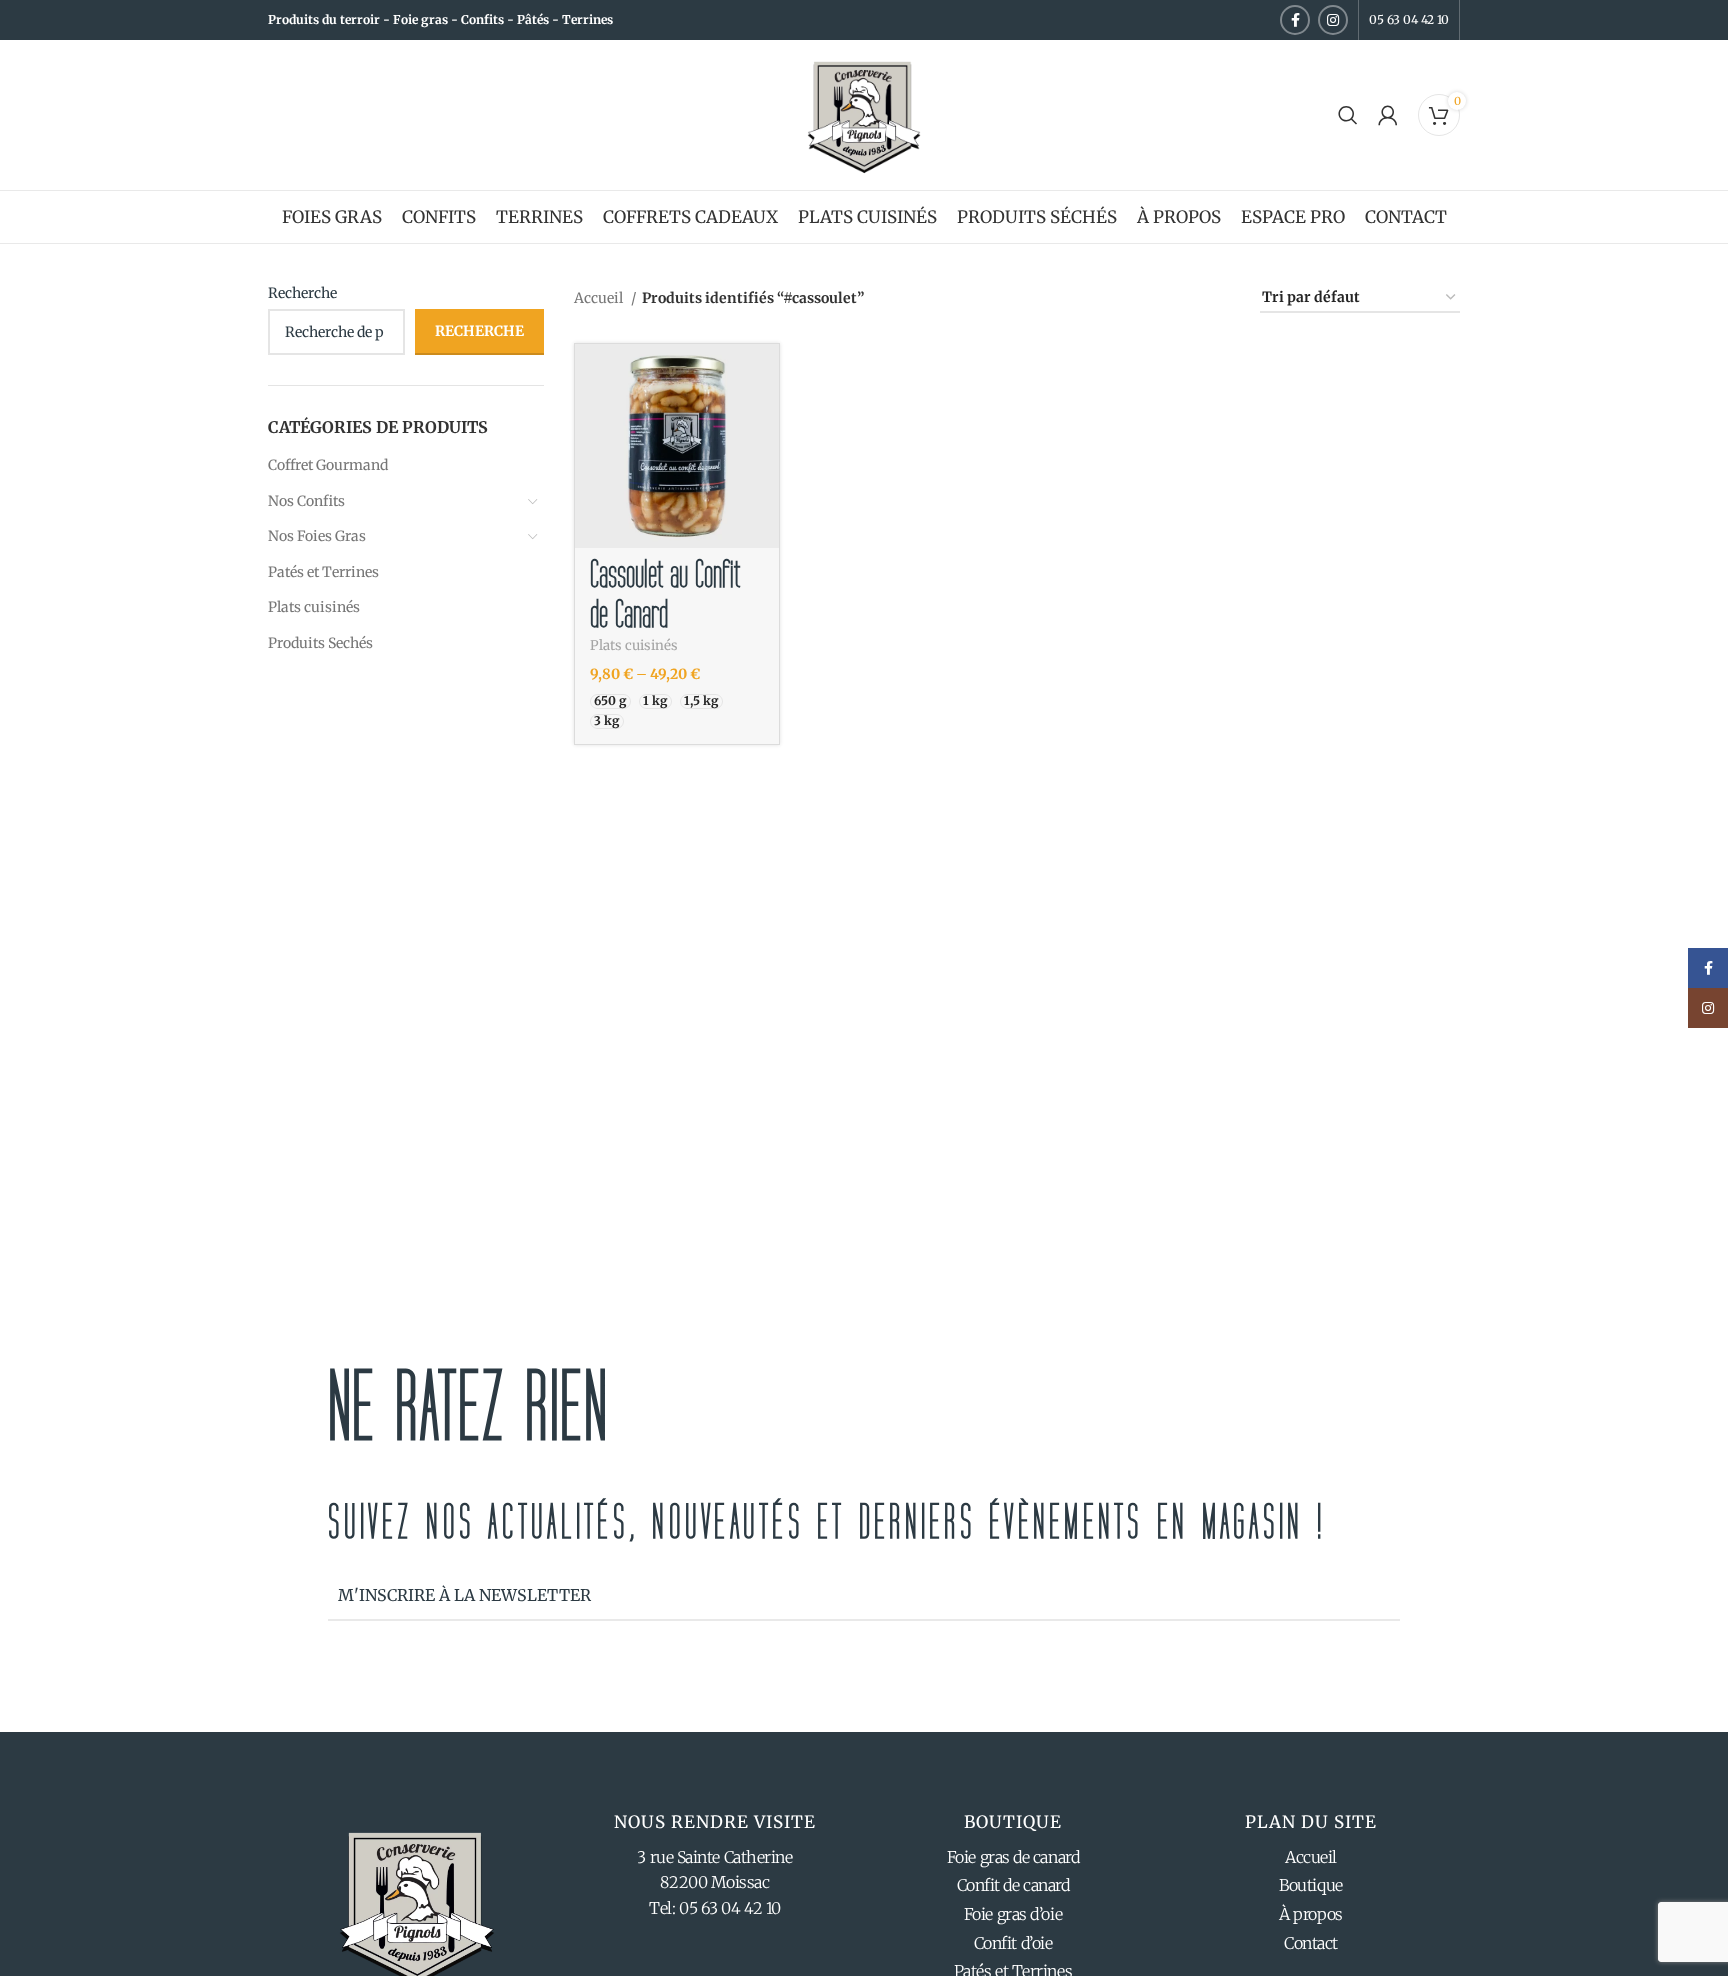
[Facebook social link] (1295, 20)
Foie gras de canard (1013, 1857)
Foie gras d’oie (1013, 1914)
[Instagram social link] (1333, 20)
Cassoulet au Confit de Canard (665, 595)
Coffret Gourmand (328, 465)
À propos (1310, 1914)
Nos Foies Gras (317, 536)
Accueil (600, 298)
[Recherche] (1348, 115)
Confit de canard (1013, 1885)
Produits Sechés (320, 643)
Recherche (302, 293)
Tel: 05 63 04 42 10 (714, 1908)
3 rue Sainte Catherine (714, 1857)
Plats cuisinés (314, 607)
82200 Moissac (714, 1882)
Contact (1311, 1943)
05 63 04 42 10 (1409, 19)
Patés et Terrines (323, 572)
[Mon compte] (1388, 115)
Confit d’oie (1013, 1943)
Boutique (1310, 1885)
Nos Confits (306, 501)
